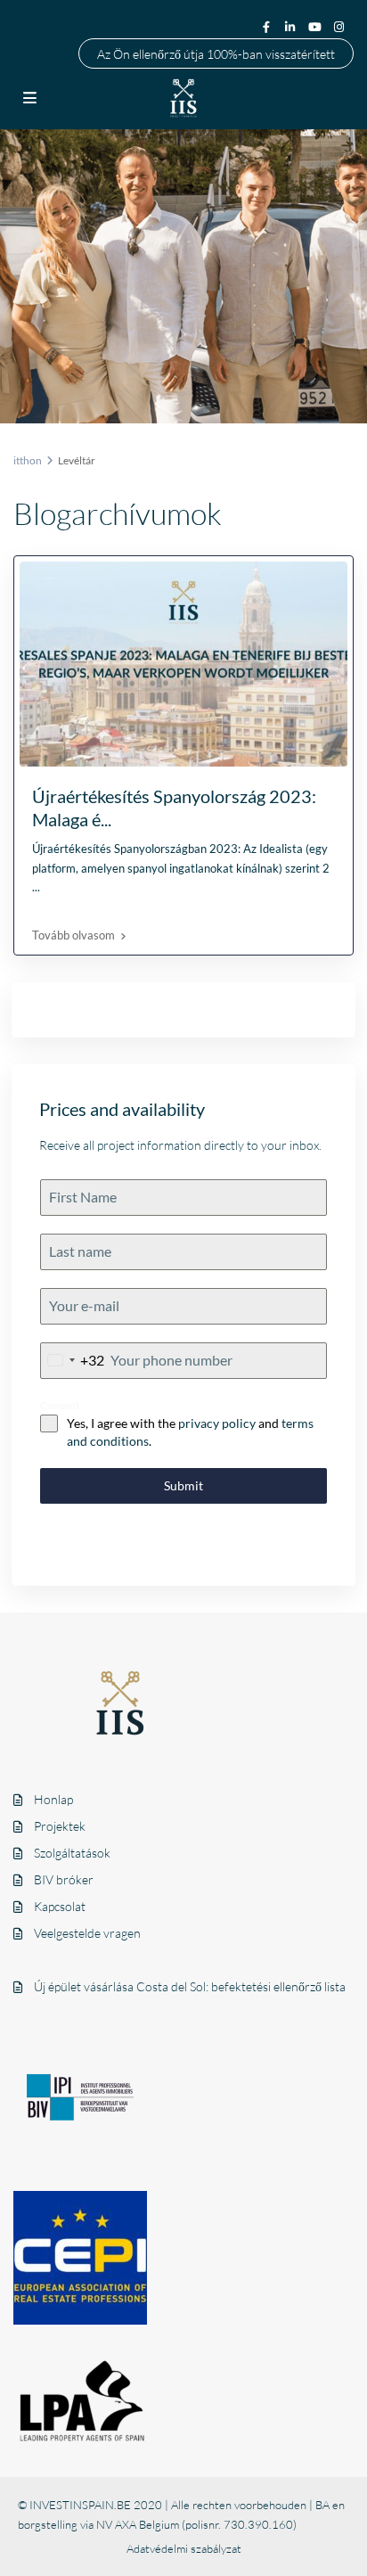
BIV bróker (64, 1879)
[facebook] (266, 26)
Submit (183, 1485)
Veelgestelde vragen (87, 1933)
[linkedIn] (291, 26)
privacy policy (217, 1423)
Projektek (60, 1826)
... (36, 887)
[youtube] (316, 26)
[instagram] (341, 26)
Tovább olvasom (73, 935)
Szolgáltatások (72, 1853)
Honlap (53, 1799)
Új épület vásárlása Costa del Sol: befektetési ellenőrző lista (190, 1986)
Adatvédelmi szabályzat (184, 2548)
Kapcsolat (60, 1906)
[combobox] (73, 1361)
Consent (60, 1405)
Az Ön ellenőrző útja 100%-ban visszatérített (216, 53)
